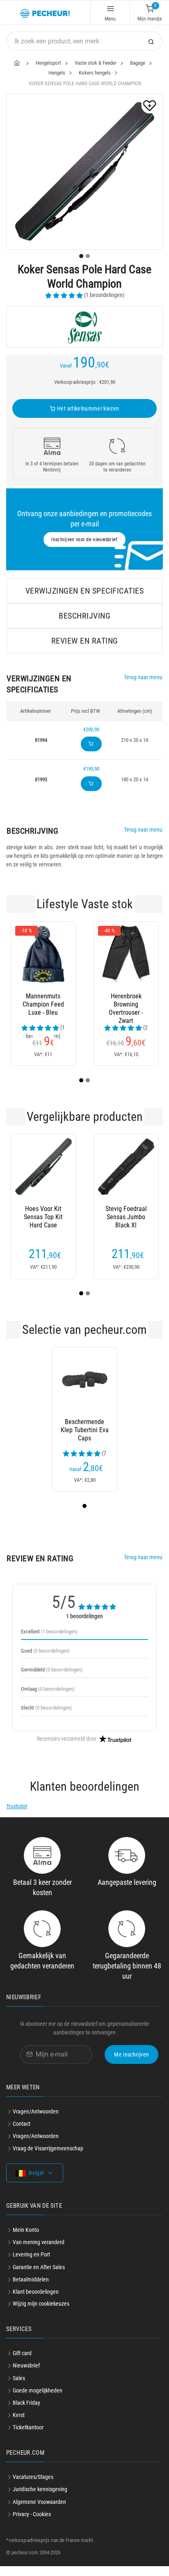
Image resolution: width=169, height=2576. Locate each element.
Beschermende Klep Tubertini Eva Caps (85, 1430)
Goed (45, 1651)
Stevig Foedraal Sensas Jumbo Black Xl (126, 1217)
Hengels (57, 73)
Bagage (138, 63)
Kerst (19, 2415)
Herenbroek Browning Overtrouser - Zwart (126, 1005)
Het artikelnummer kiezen (88, 408)
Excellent (49, 1632)
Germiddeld (52, 1670)
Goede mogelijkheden (38, 2390)
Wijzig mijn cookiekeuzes (41, 2304)
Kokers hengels (95, 73)
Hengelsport (48, 63)
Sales (19, 2378)
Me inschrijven (131, 2054)
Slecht (46, 1708)
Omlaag (48, 1689)
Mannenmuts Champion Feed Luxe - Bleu (43, 1004)
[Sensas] (84, 327)
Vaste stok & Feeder (96, 63)
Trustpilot (17, 1806)
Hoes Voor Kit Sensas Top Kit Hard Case (43, 1217)
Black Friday (26, 2403)
